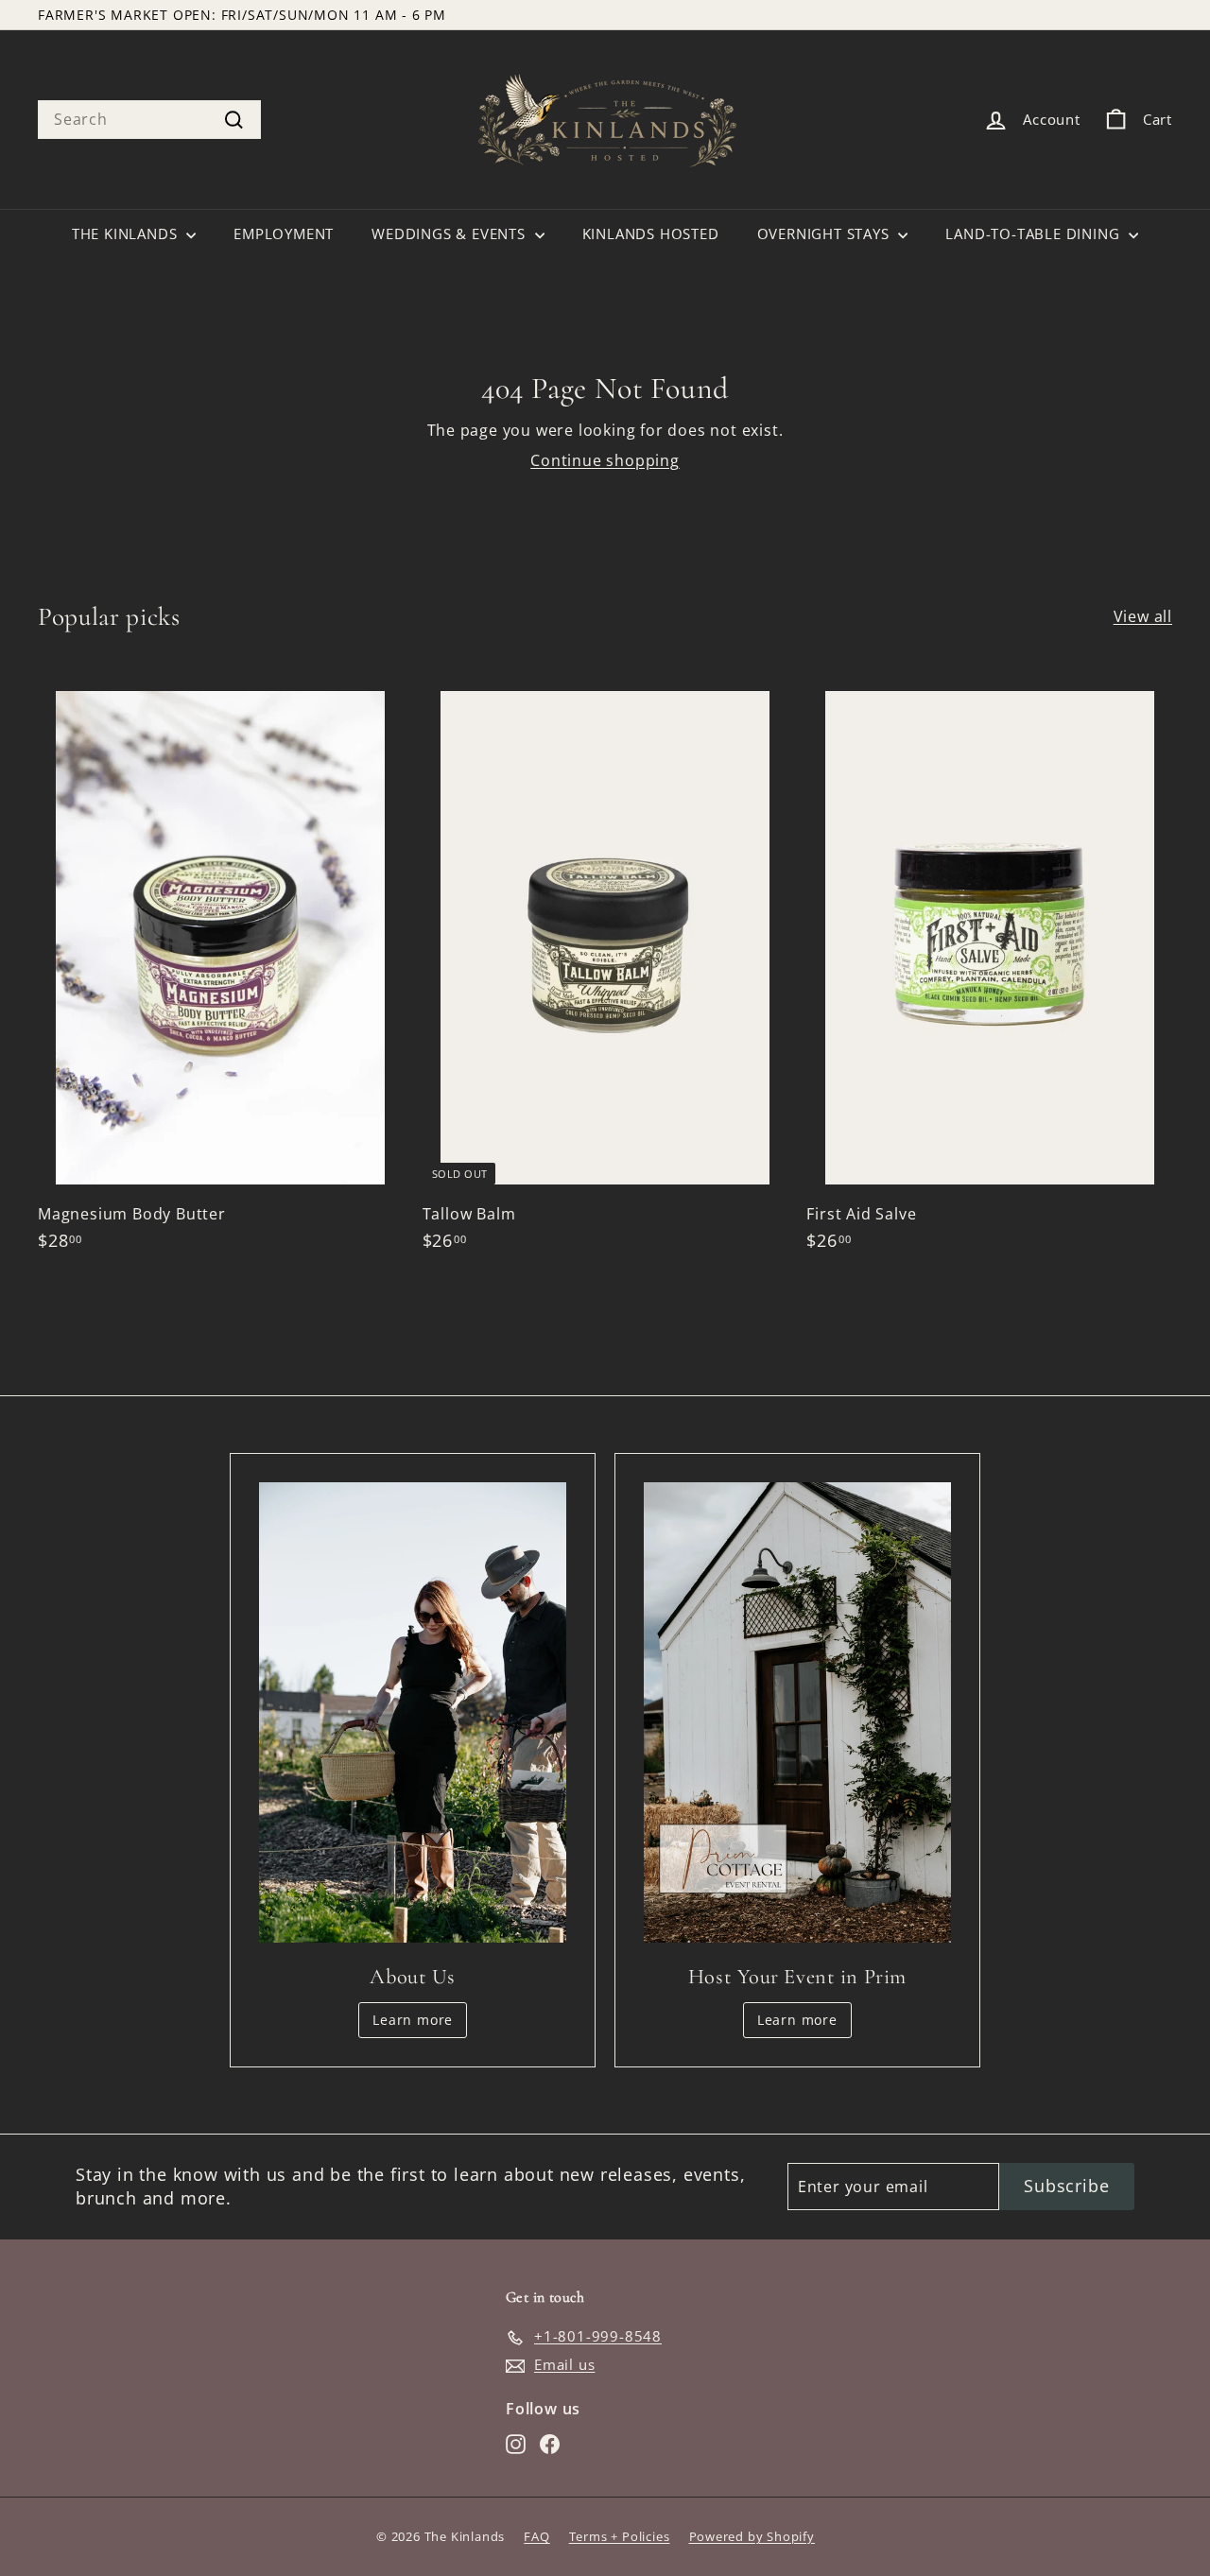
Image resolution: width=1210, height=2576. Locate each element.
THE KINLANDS (127, 233)
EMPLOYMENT (284, 233)
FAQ (536, 2536)
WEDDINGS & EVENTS (450, 233)
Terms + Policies (620, 2536)
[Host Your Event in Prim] (797, 1712)
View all (1143, 616)
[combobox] (149, 119)
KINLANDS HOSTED (651, 233)
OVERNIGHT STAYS (826, 233)
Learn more (413, 2020)
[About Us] (413, 1712)
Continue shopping (605, 460)
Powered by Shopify (752, 2536)
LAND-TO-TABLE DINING (1035, 233)
